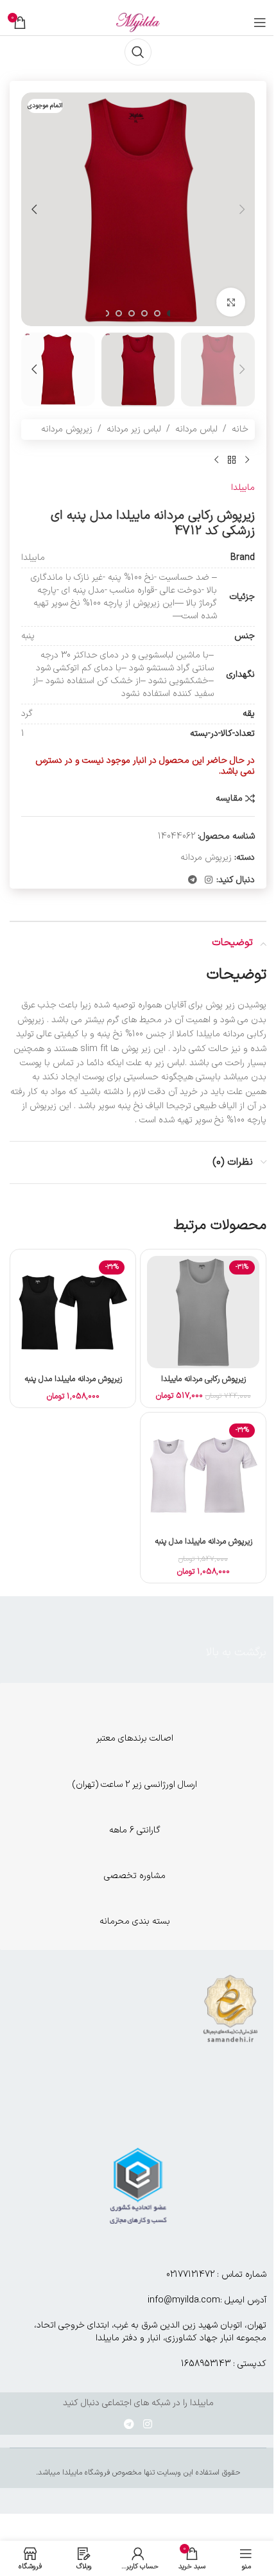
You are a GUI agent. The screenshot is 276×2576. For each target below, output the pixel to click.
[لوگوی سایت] (138, 22)
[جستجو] (138, 52)
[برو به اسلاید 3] (144, 313)
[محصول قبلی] (247, 460)
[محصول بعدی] (216, 460)
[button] (242, 209)
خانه (240, 429)
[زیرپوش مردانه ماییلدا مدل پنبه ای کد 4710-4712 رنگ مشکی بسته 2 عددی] (73, 1312)
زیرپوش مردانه (67, 429)
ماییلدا (243, 488)
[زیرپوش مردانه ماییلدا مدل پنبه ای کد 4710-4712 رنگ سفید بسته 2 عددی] (203, 1475)
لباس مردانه (196, 429)
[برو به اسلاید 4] (132, 313)
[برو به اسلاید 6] (106, 313)
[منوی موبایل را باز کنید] (260, 22)
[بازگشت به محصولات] (232, 460)
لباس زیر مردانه (134, 429)
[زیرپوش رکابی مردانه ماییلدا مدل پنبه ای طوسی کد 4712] (203, 1312)
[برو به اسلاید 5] (119, 313)
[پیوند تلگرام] (193, 881)
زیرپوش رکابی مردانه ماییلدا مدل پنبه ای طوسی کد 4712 (203, 1385)
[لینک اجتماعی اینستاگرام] (209, 881)
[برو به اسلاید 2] (157, 313)
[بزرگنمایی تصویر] (231, 302)
